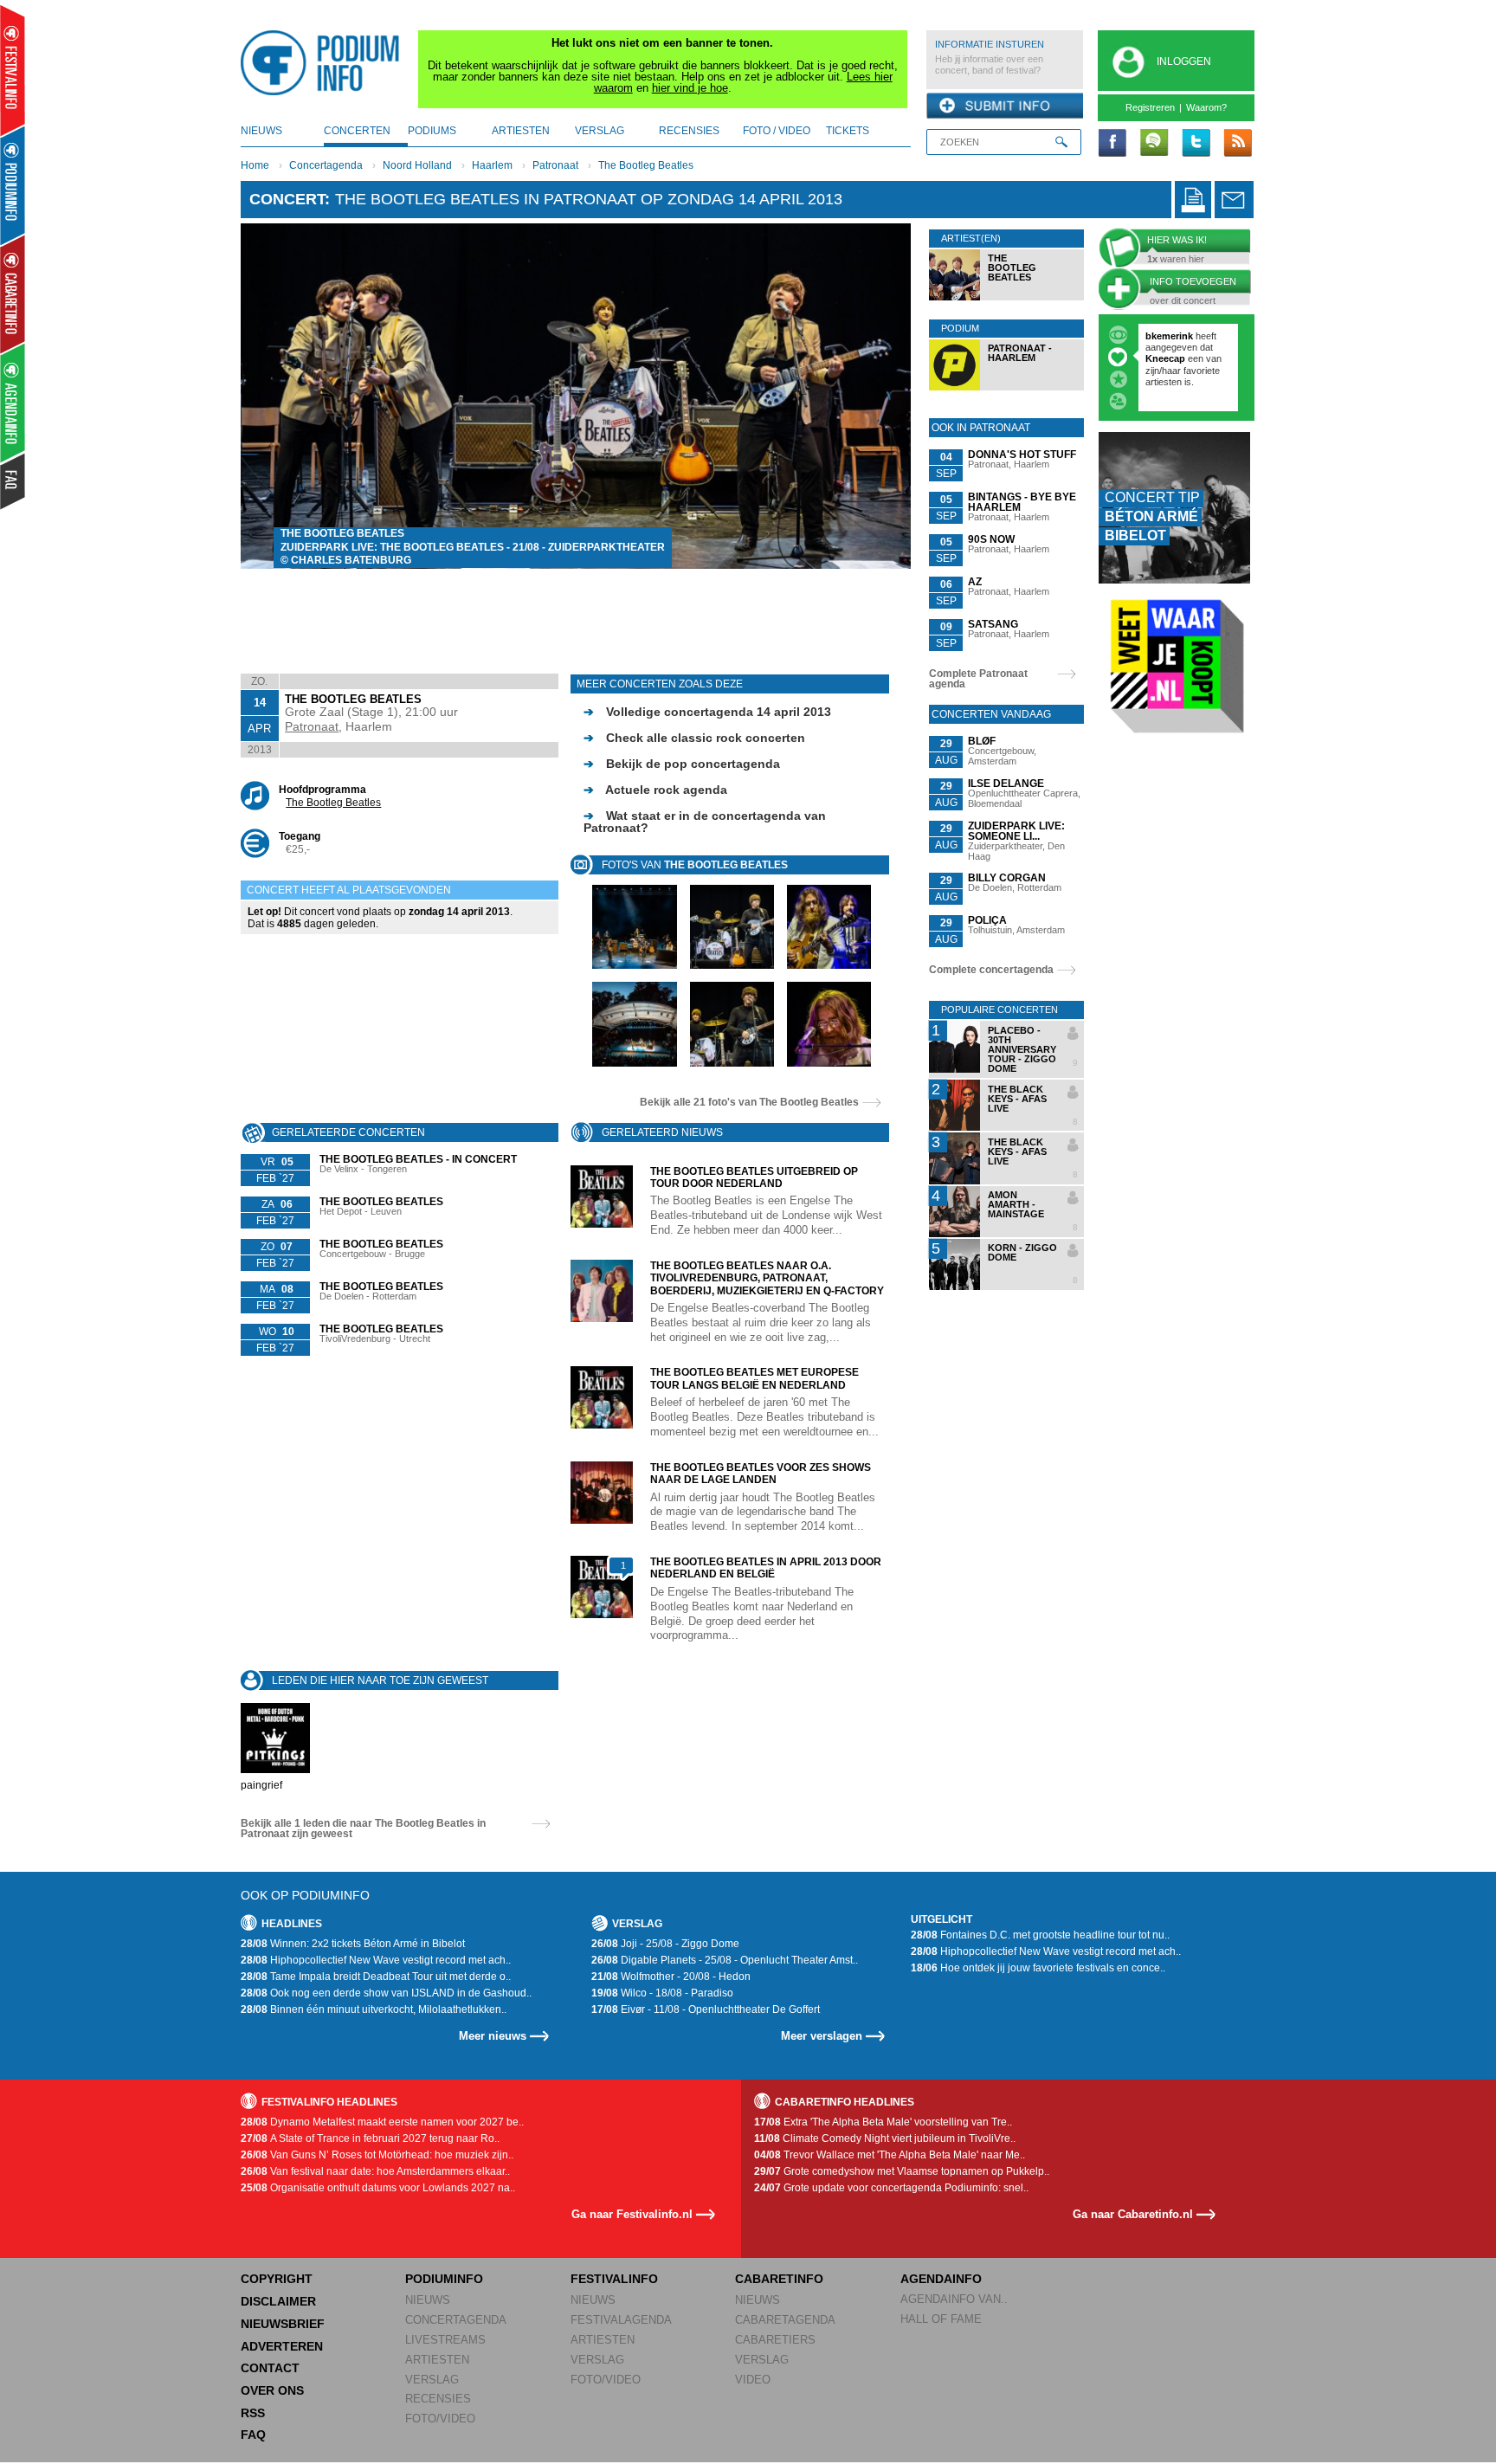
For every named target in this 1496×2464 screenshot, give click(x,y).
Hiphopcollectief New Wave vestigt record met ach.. (376, 1960)
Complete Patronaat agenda (978, 679)
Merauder (1168, 393)
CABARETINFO (779, 2279)
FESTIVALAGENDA (621, 2320)
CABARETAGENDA (785, 2320)
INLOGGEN (1184, 61)
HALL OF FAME (941, 2319)
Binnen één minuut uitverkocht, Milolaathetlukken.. (374, 2009)
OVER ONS (272, 2390)
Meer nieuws (493, 2036)
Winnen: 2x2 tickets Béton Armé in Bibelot (353, 1944)
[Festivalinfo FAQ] (13, 481)
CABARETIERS (775, 2340)
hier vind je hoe (690, 88)
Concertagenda (326, 165)
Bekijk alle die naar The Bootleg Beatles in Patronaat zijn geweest (363, 1829)
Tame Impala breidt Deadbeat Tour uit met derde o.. (376, 1977)
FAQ (253, 2435)
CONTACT (270, 2368)
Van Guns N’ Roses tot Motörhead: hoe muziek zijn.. (377, 2155)
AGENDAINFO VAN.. (954, 2299)
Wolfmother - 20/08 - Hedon (671, 1977)
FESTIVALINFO (614, 2279)
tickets (848, 131)
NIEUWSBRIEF (283, 2324)
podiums (432, 131)
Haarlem (492, 165)
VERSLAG (432, 2380)
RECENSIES (438, 2399)
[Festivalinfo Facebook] (1112, 144)
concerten (357, 131)
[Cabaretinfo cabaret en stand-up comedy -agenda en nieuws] (13, 293)
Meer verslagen (822, 2036)
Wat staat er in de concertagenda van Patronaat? (705, 822)
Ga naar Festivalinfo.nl (632, 2214)
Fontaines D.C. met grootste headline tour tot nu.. (1040, 1935)
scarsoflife (1169, 336)
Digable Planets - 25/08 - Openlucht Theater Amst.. (725, 1960)
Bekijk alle (749, 1102)
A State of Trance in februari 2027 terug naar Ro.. (370, 2138)
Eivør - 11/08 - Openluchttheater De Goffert (706, 2009)
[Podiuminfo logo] (325, 63)
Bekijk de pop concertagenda (682, 764)
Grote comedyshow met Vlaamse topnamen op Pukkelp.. (902, 2171)
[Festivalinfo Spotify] (1154, 144)
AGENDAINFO (941, 2279)
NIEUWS (428, 2300)
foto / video (777, 131)
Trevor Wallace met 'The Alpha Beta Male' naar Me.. (890, 2155)
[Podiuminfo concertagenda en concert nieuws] (13, 185)
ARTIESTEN (437, 2360)
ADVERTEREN (282, 2346)
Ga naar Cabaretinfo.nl (1133, 2214)
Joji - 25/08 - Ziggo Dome (665, 1944)
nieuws (261, 131)
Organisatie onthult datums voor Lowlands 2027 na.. (378, 2188)
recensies (689, 131)
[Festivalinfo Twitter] (1196, 144)
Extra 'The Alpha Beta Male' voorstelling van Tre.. (883, 2122)
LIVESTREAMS (445, 2340)
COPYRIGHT (277, 2279)
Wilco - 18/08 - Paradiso (662, 1993)
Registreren (1150, 107)
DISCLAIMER (278, 2301)
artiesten (521, 131)
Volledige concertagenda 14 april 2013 (707, 712)
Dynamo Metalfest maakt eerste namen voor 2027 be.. (382, 2122)
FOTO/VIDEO (440, 2419)
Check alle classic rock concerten (694, 738)
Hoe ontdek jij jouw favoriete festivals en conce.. (1038, 1968)
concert (287, 199)
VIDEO (753, 2380)
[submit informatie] (1005, 106)
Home (255, 165)
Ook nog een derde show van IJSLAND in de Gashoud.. (386, 1993)
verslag (600, 131)
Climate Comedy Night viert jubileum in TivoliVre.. (885, 2138)
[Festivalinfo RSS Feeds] (1237, 144)
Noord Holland (417, 165)
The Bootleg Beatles (646, 165)
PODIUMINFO (444, 2279)
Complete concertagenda (991, 970)
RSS (253, 2413)
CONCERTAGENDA (456, 2320)
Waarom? (1206, 107)
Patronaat (555, 165)
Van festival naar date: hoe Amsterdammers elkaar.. (375, 2171)
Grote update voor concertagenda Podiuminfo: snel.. (891, 2188)
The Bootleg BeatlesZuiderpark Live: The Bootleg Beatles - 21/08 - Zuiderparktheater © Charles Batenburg (473, 547)
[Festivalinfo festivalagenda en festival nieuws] (13, 71)
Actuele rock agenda (655, 790)
